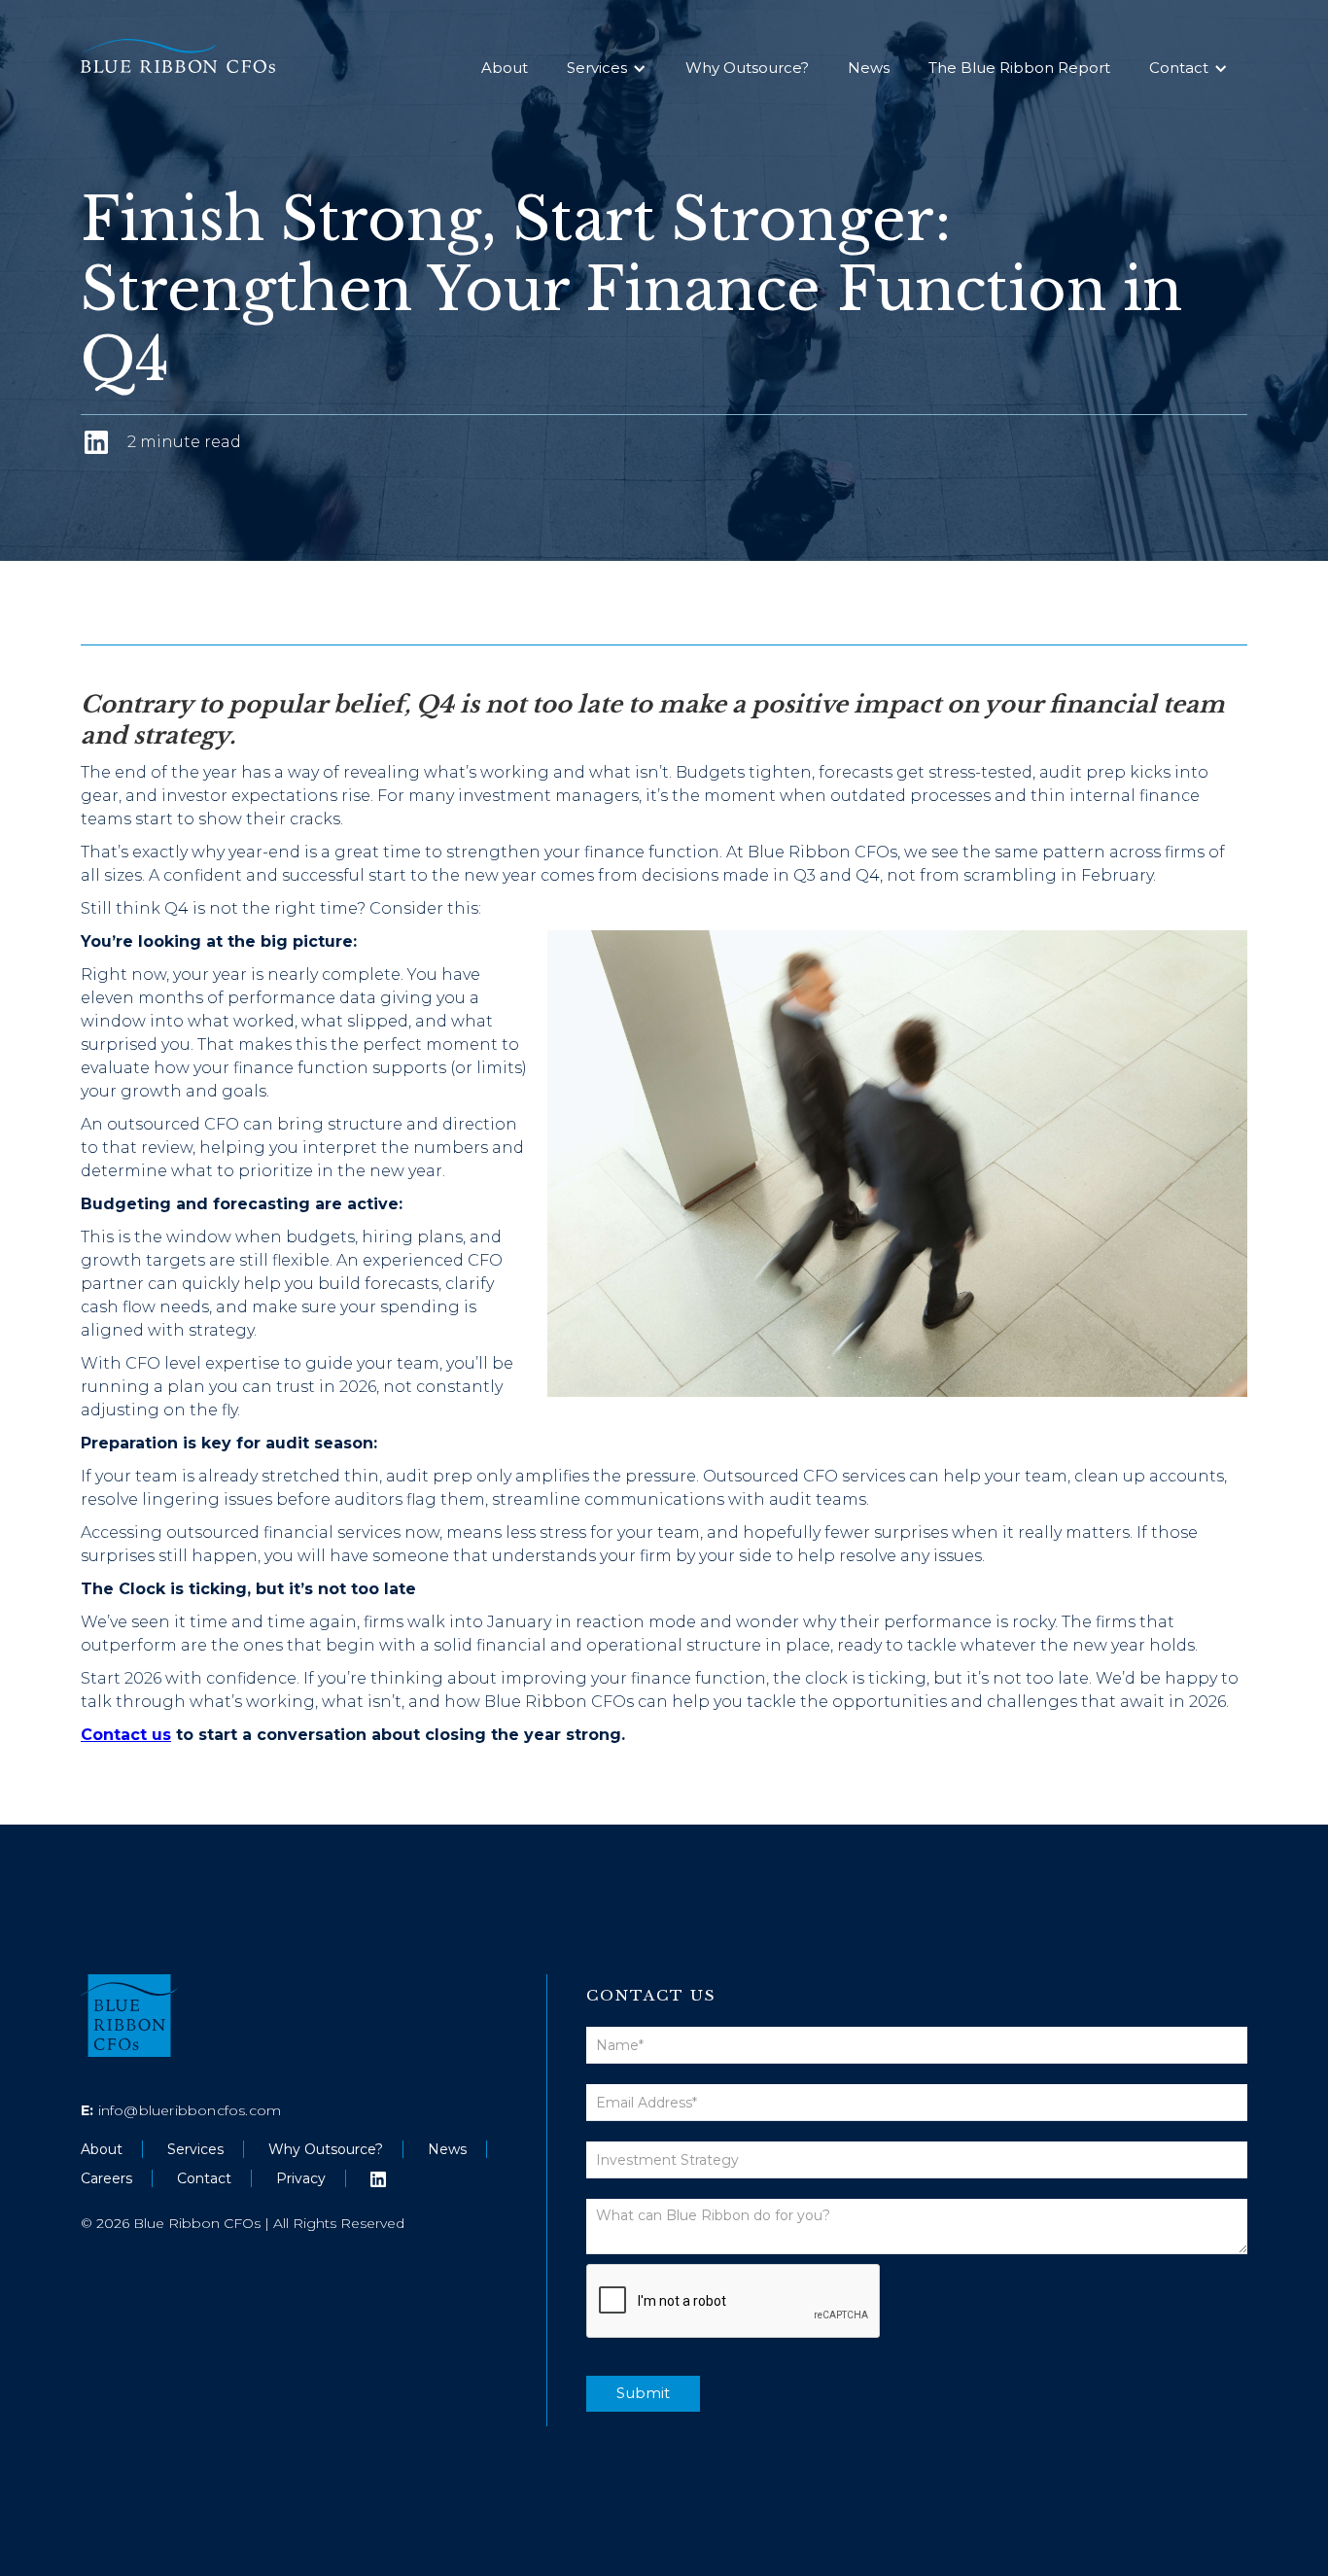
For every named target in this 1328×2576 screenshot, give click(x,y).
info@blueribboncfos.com (181, 2110)
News (869, 68)
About (505, 68)
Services (597, 68)
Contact (1179, 68)
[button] (607, 68)
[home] (202, 56)
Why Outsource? (747, 68)
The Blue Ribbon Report (1019, 68)
